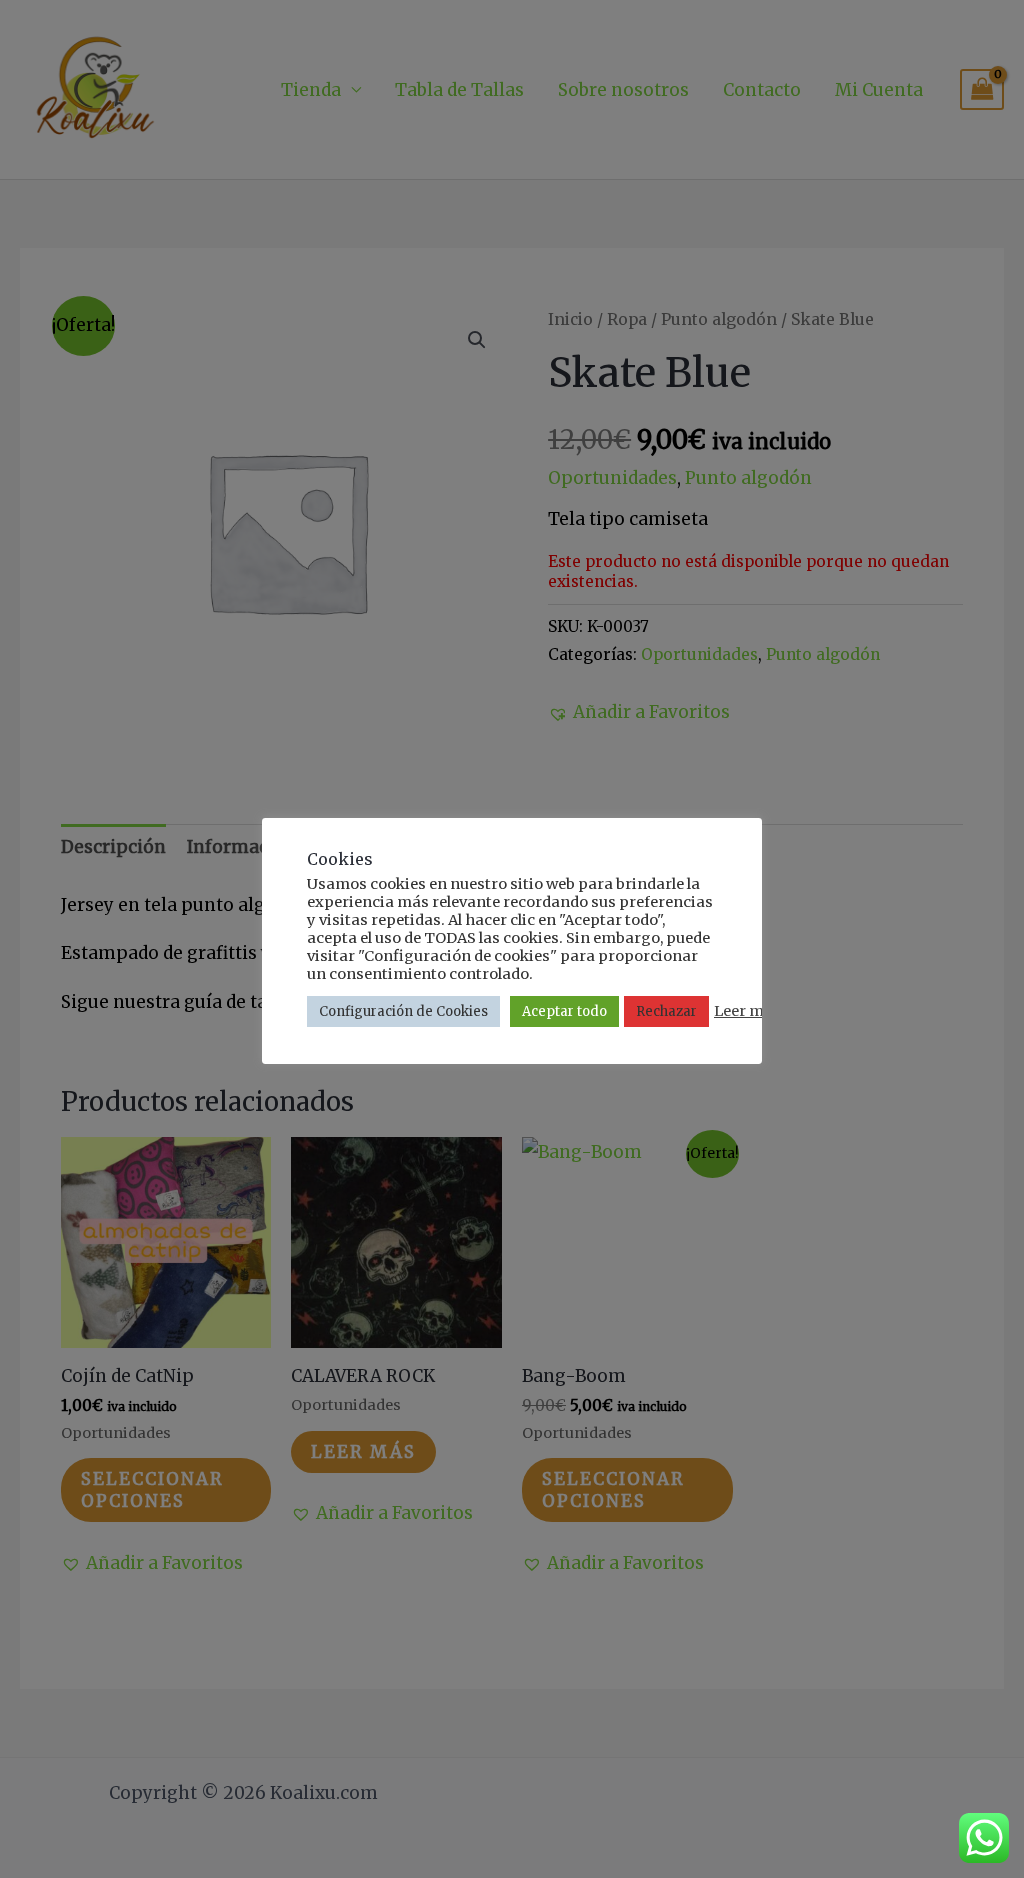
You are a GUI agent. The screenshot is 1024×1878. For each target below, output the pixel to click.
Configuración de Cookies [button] (403, 1011)
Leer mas (747, 1011)
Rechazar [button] (666, 1011)
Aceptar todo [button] (564, 1011)
